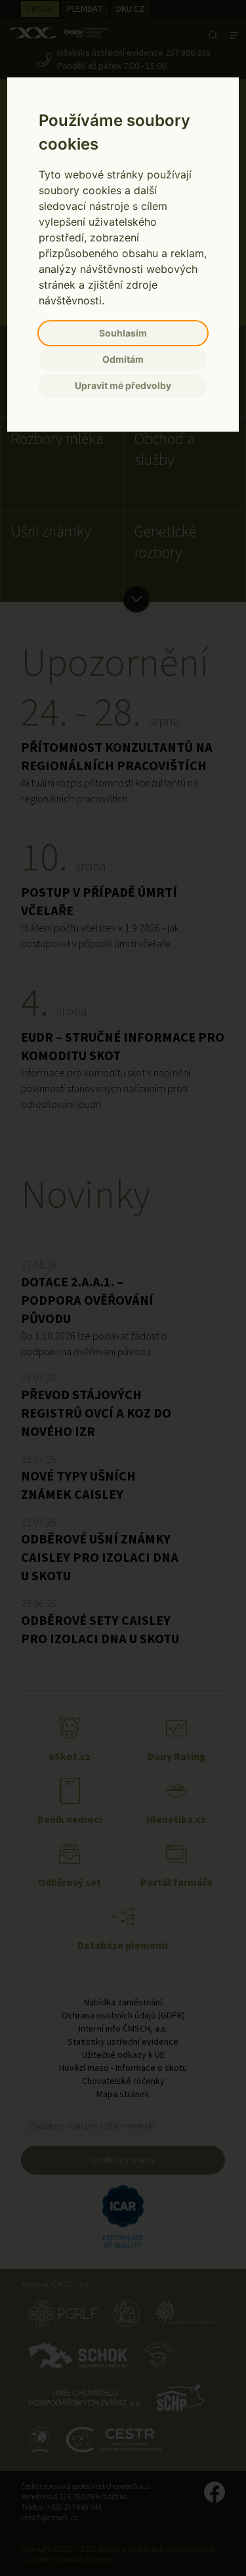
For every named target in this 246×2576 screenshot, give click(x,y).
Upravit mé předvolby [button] (123, 385)
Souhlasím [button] (123, 333)
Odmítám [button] (123, 359)
